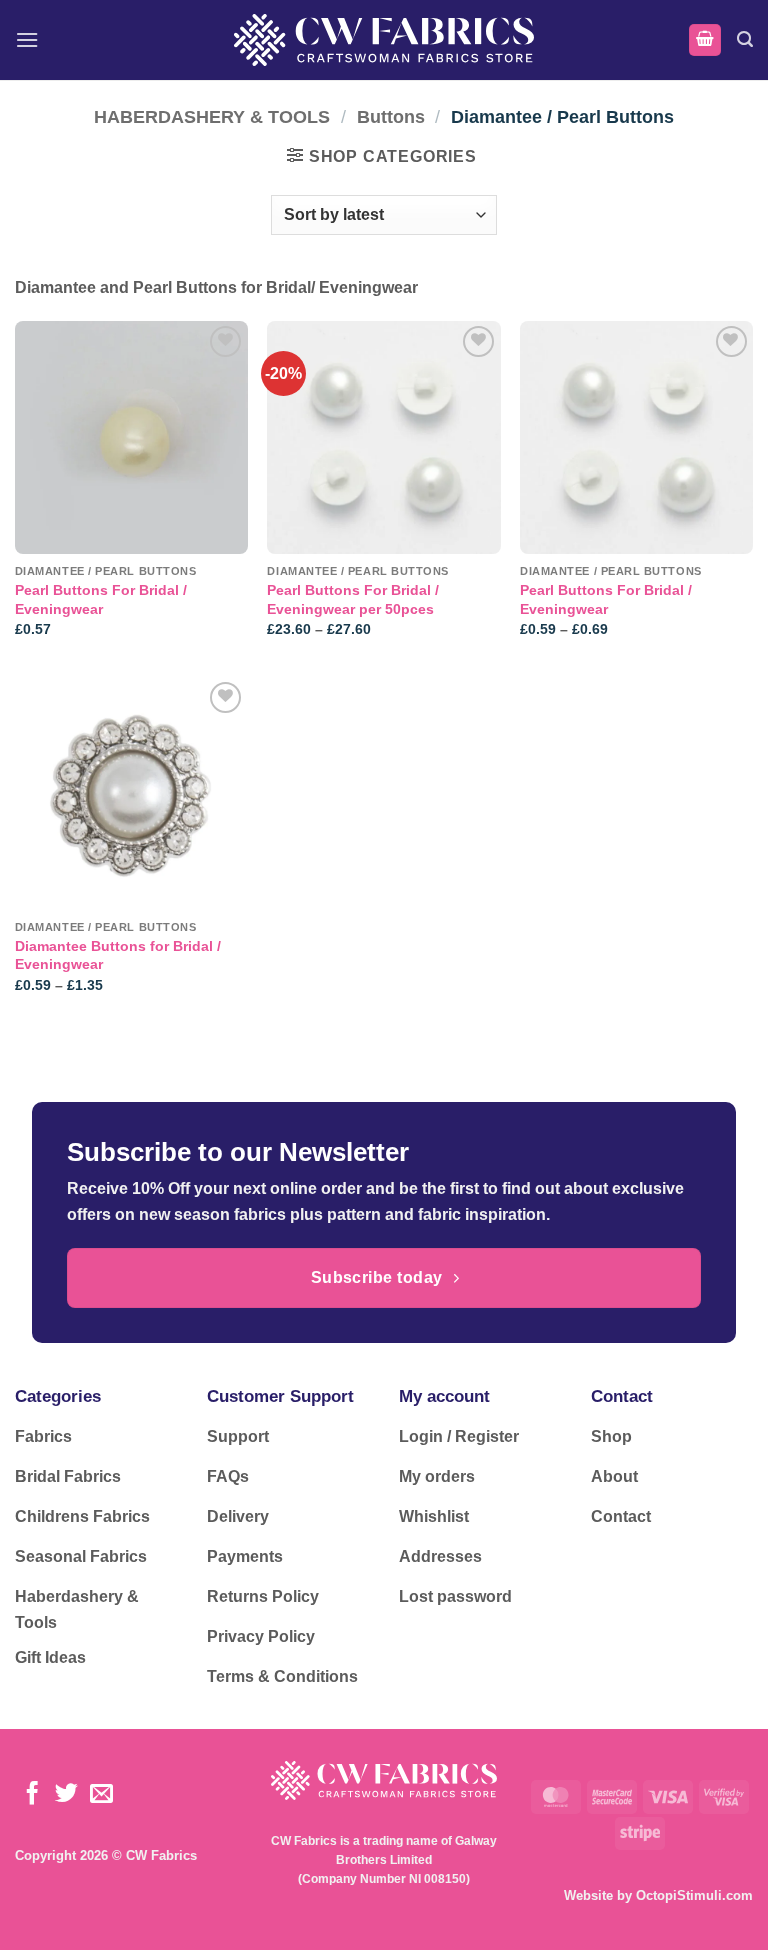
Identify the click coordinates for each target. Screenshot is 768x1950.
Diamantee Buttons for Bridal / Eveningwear (118, 955)
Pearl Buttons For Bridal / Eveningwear (101, 599)
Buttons (391, 116)
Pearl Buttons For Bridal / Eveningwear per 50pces (353, 599)
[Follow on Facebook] (32, 1795)
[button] (27, 39)
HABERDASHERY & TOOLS (212, 116)
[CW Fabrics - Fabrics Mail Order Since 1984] (384, 39)
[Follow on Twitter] (66, 1795)
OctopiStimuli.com (694, 1895)
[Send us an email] (101, 1795)
